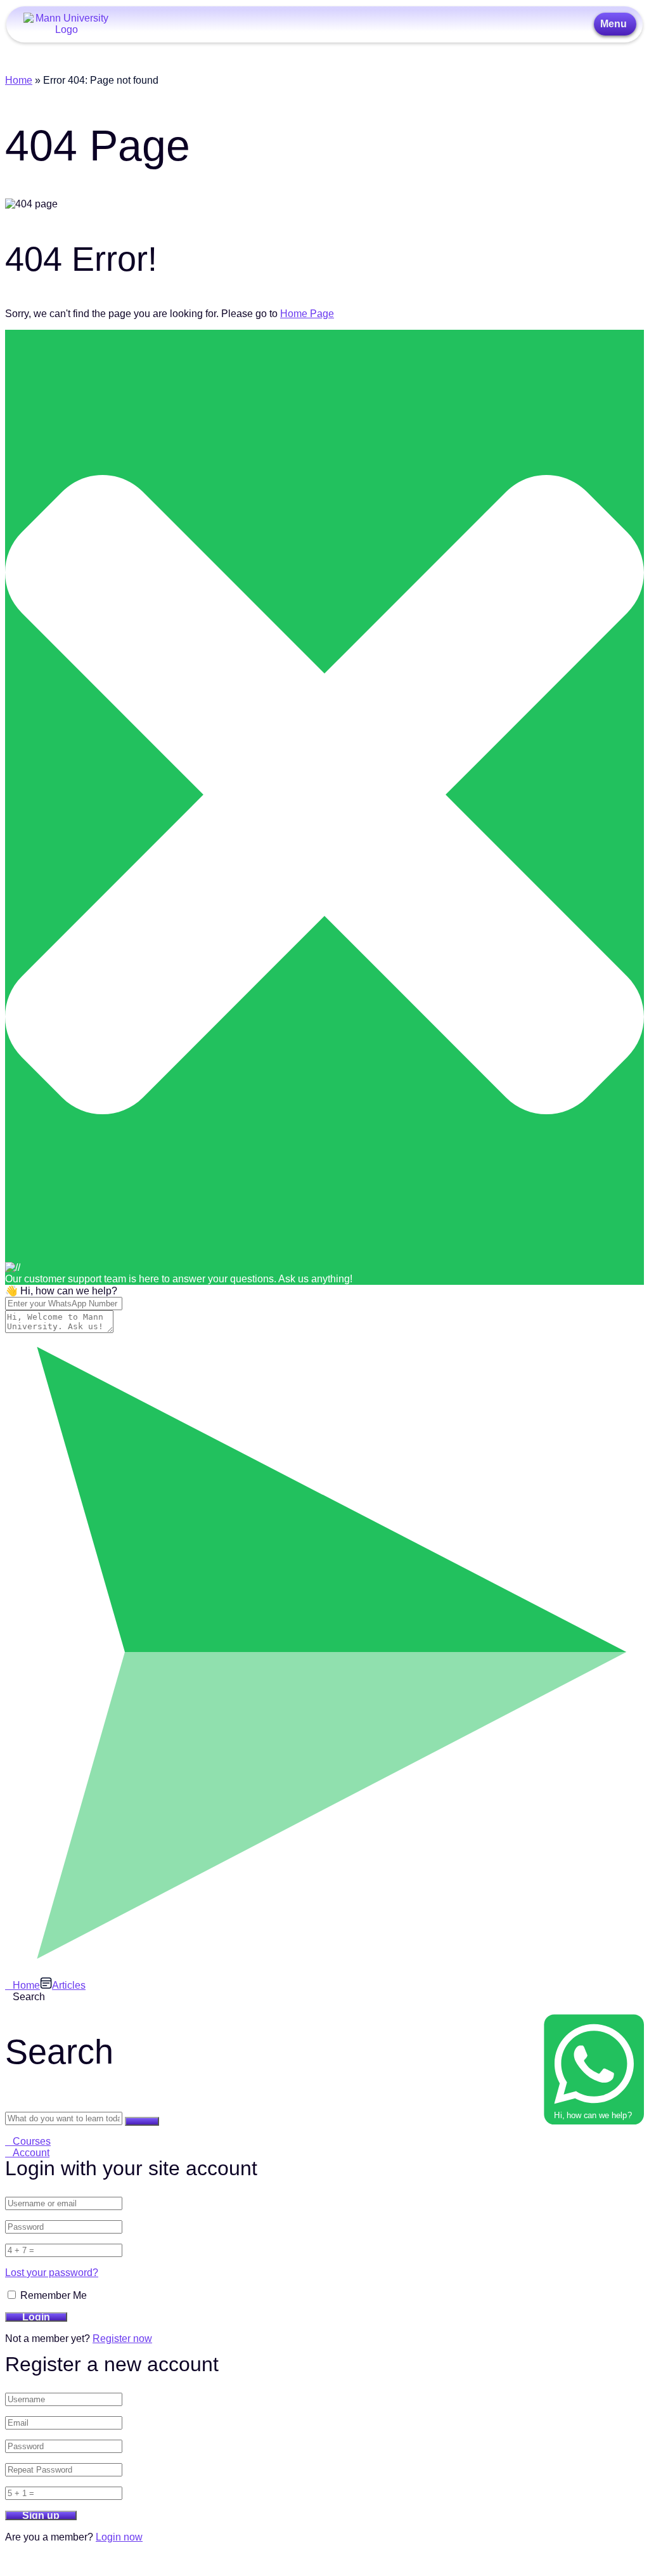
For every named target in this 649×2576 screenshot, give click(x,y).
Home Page (307, 314)
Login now (119, 2537)
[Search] (142, 2121)
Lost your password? (52, 2273)
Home (19, 80)
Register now (122, 2339)
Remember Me (52, 2295)
